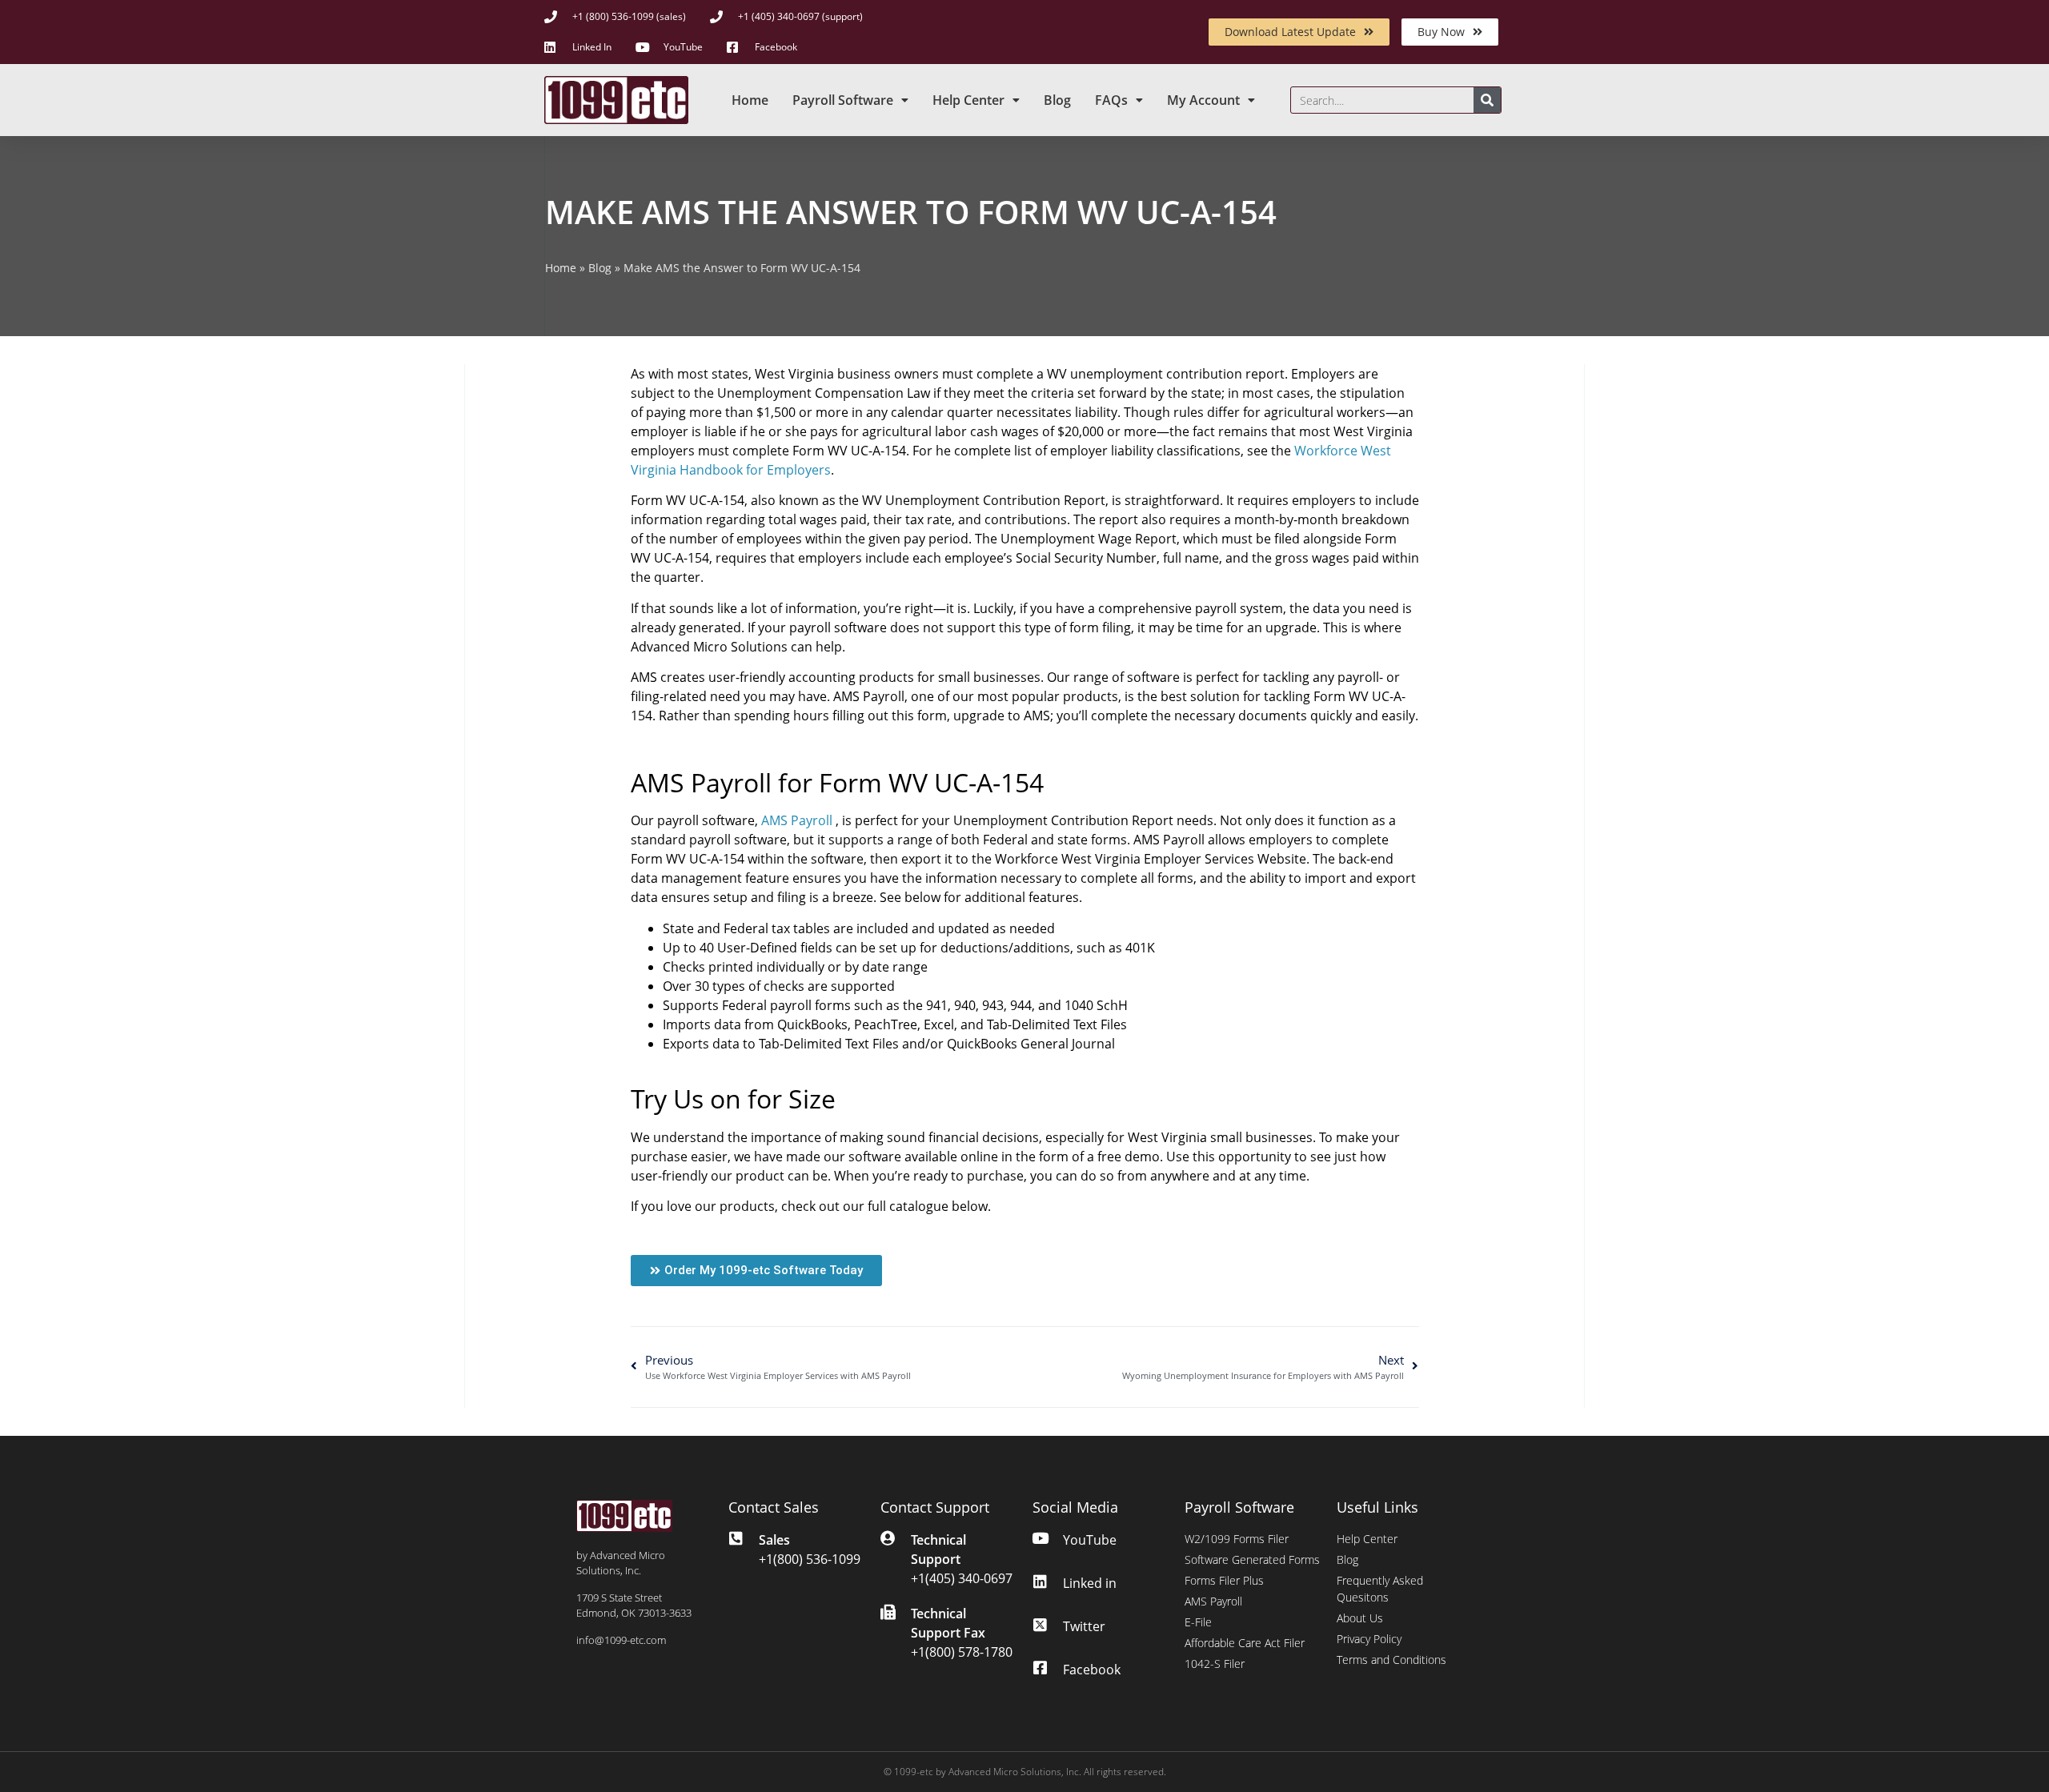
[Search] (1487, 100)
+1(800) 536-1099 (810, 1559)
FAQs (1111, 100)
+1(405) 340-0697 (962, 1578)
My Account (1203, 100)
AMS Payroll (797, 820)
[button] (756, 1271)
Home (750, 100)
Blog (1057, 100)
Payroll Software (843, 100)
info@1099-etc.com (621, 1640)
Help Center (968, 100)
